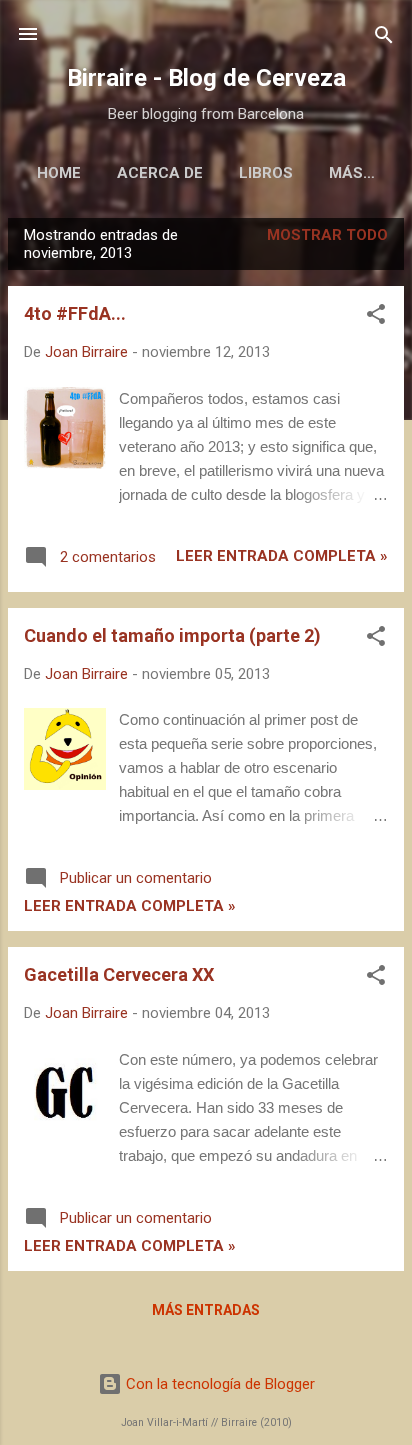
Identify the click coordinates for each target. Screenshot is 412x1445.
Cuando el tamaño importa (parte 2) (172, 635)
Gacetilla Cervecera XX (119, 974)
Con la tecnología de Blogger (218, 1384)
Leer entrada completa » (282, 556)
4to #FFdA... (75, 313)
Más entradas (206, 1310)
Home (59, 173)
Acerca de (160, 173)
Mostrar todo (327, 235)
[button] (376, 315)
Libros (266, 173)
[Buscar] (384, 36)
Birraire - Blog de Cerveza (206, 78)
